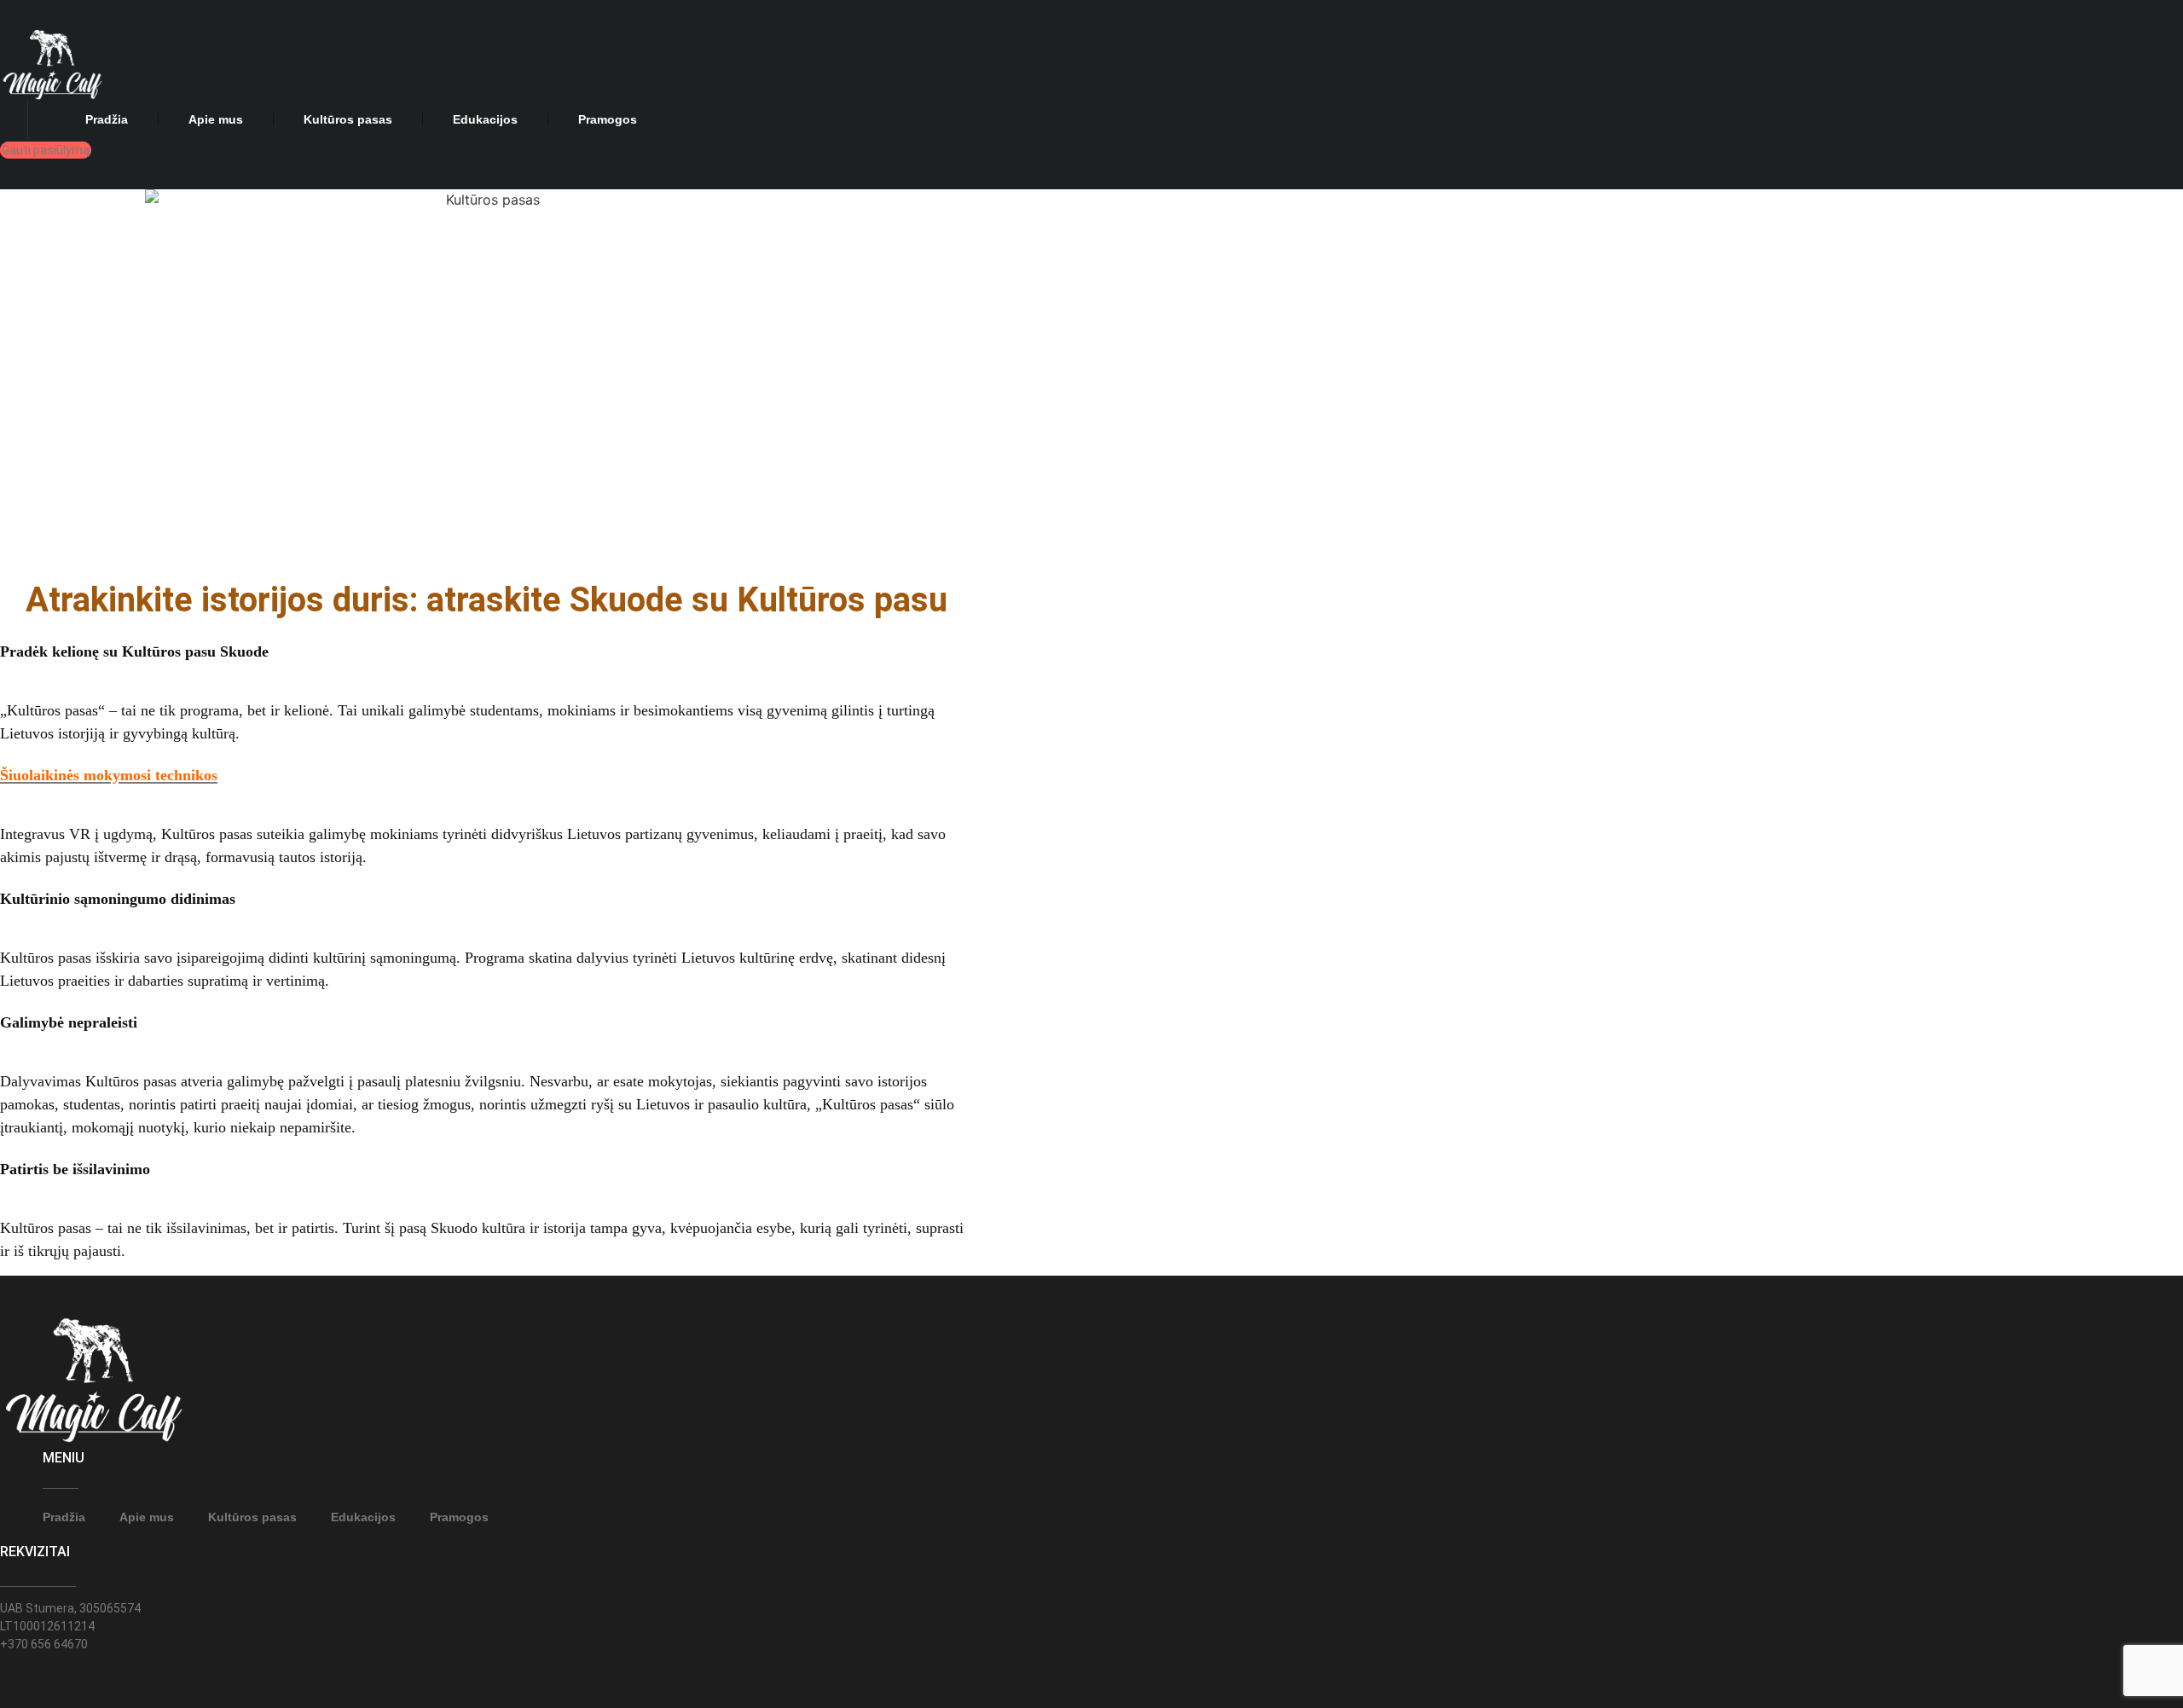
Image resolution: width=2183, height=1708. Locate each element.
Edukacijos (485, 119)
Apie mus (216, 119)
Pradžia (107, 119)
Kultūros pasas (348, 119)
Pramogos (608, 119)
